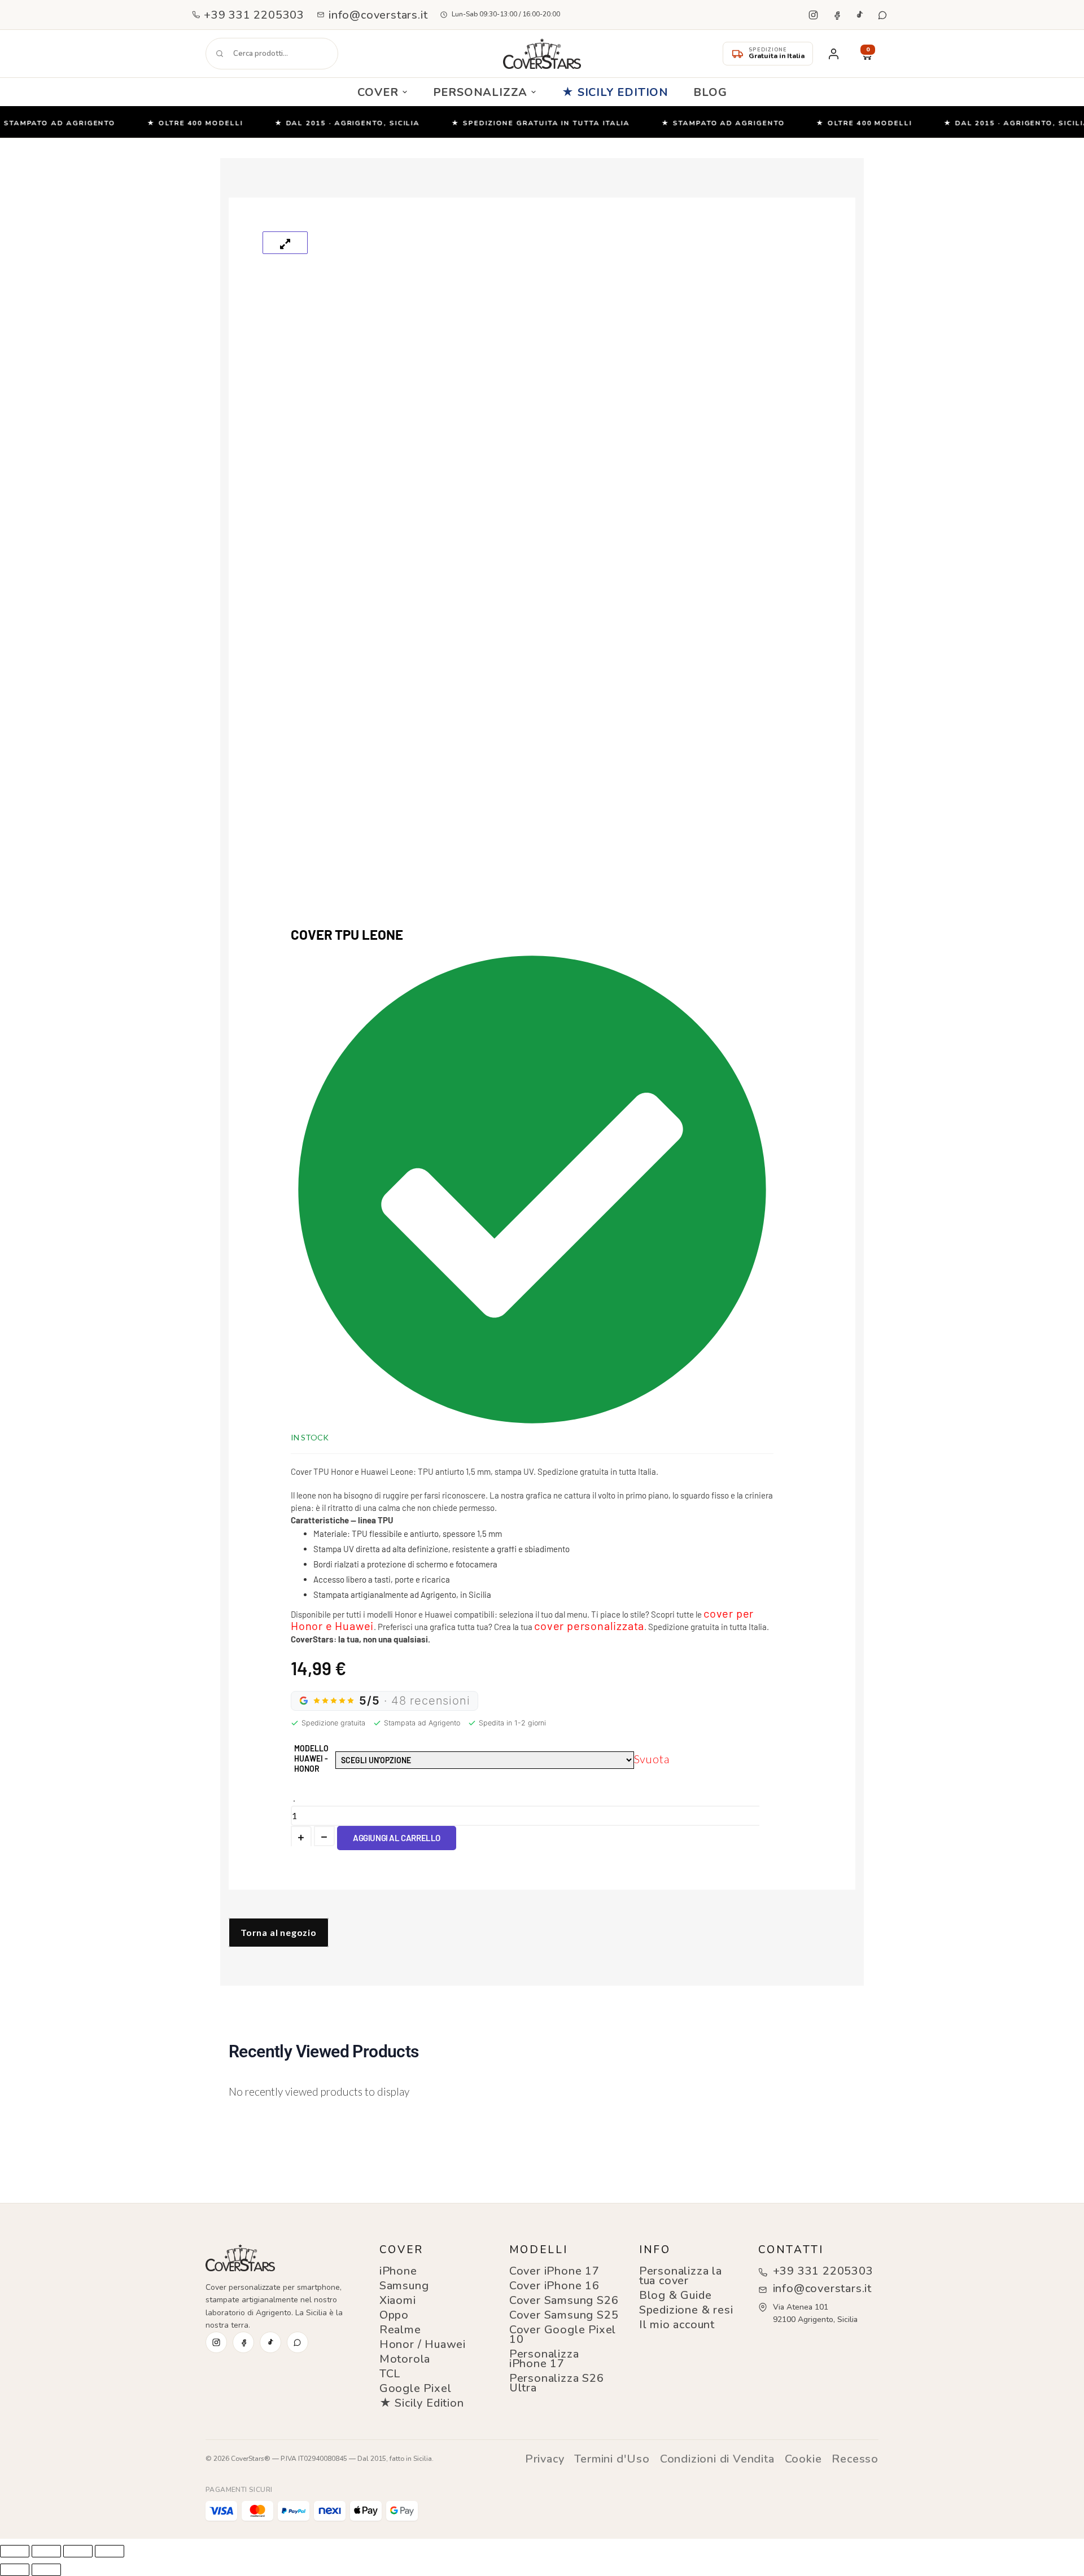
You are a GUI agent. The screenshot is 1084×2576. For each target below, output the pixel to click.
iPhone (398, 2271)
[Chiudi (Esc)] (110, 2551)
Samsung (404, 2286)
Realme (400, 2330)
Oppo (394, 2315)
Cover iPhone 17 (554, 2271)
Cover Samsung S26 (564, 2300)
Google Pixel (416, 2388)
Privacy (545, 2459)
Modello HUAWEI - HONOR (311, 1758)
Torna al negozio (279, 1932)
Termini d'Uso (612, 2459)
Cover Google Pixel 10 (563, 2334)
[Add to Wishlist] (294, 1801)
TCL (390, 2374)
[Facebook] (836, 15)
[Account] (833, 54)
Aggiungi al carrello (397, 1838)
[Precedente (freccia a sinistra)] (15, 2570)
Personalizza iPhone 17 (544, 2359)
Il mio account (677, 2325)
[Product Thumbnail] (285, 243)
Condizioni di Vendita (717, 2459)
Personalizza (480, 92)
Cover (378, 92)
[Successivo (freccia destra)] (46, 2570)
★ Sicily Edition (615, 92)
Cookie (803, 2459)
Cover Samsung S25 (564, 2315)
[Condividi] (78, 2551)
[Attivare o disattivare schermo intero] (46, 2551)
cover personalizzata (589, 1626)
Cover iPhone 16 (554, 2286)
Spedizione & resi (686, 2310)
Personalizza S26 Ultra (557, 2383)
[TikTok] (859, 15)
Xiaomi (398, 2300)
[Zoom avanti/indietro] (15, 2551)
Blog (710, 92)
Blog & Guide (676, 2295)
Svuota (652, 1759)
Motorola (405, 2359)
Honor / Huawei (423, 2344)
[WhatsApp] (882, 15)
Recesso (855, 2459)
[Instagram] (813, 15)
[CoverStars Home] (542, 54)
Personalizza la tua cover (681, 2276)
